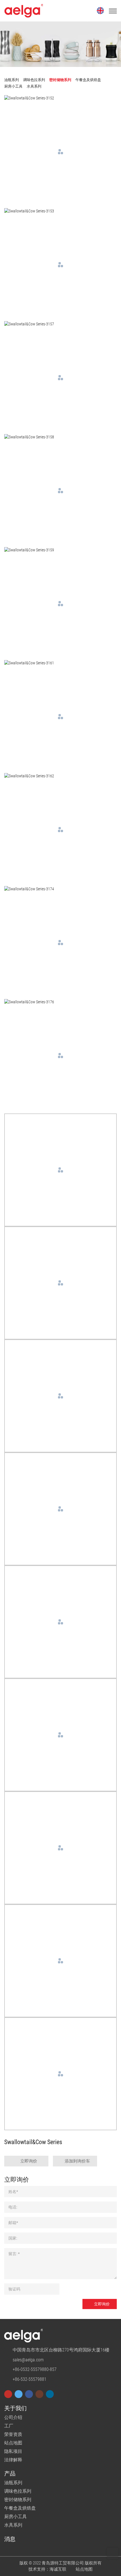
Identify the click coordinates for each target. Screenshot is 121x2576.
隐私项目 (13, 2451)
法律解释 (13, 2460)
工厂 (9, 2426)
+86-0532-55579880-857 (35, 2369)
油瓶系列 (13, 2483)
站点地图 (13, 2443)
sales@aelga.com (28, 2360)
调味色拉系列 (18, 2491)
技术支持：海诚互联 (47, 2569)
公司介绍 (13, 2417)
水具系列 (13, 2525)
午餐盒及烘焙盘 (20, 2508)
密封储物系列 (18, 2500)
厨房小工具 (15, 2517)
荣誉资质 (13, 2434)
